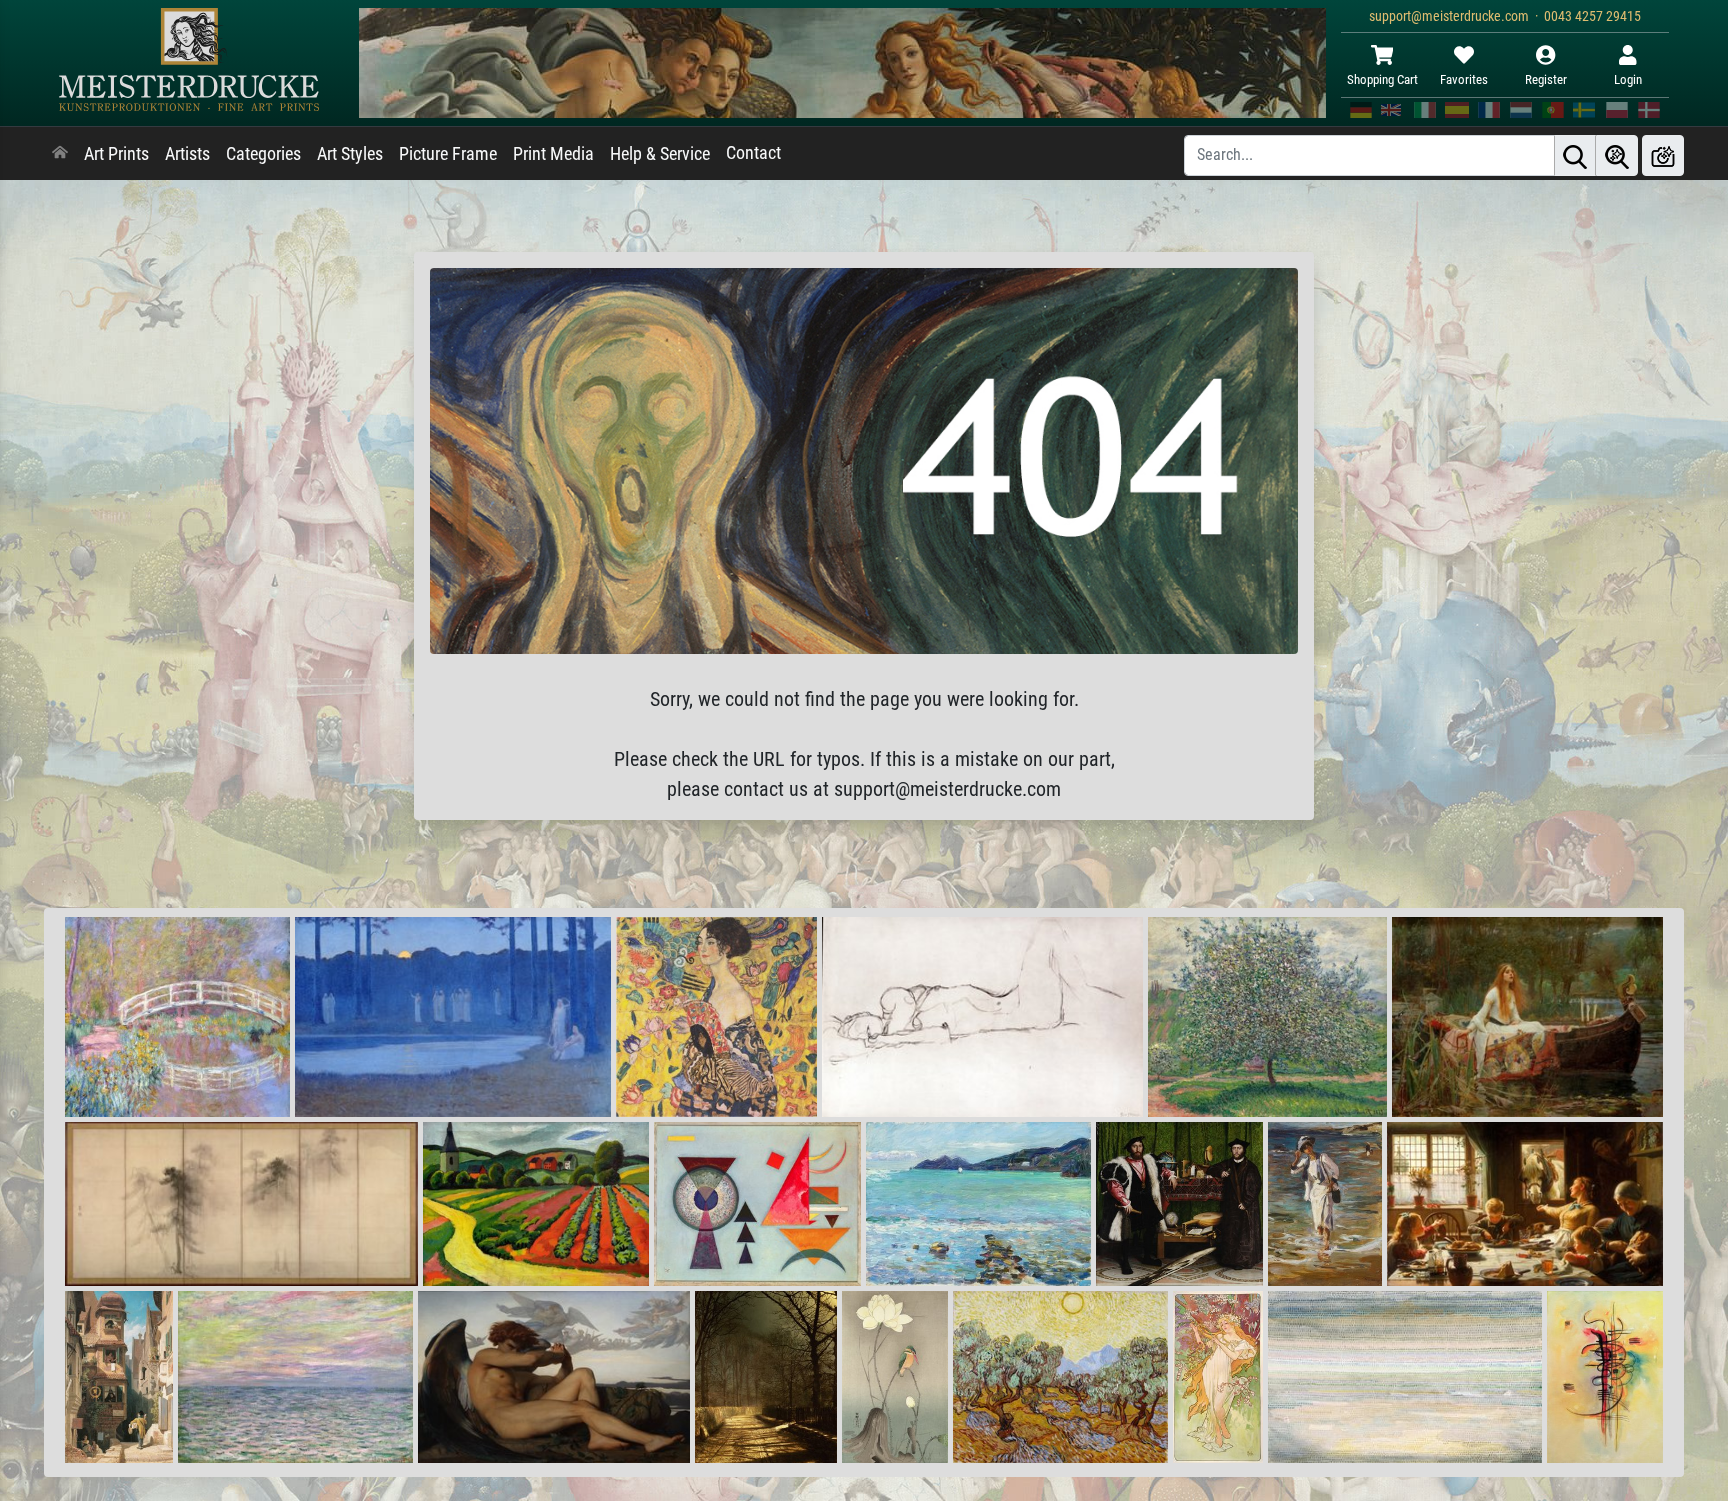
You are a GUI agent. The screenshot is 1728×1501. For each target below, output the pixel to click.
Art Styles (350, 154)
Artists (187, 154)
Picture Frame (448, 154)
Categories (263, 154)
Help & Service (660, 154)
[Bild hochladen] (1663, 155)
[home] (60, 154)
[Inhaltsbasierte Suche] (1617, 155)
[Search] (1575, 155)
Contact (753, 153)
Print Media (553, 154)
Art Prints (116, 154)
